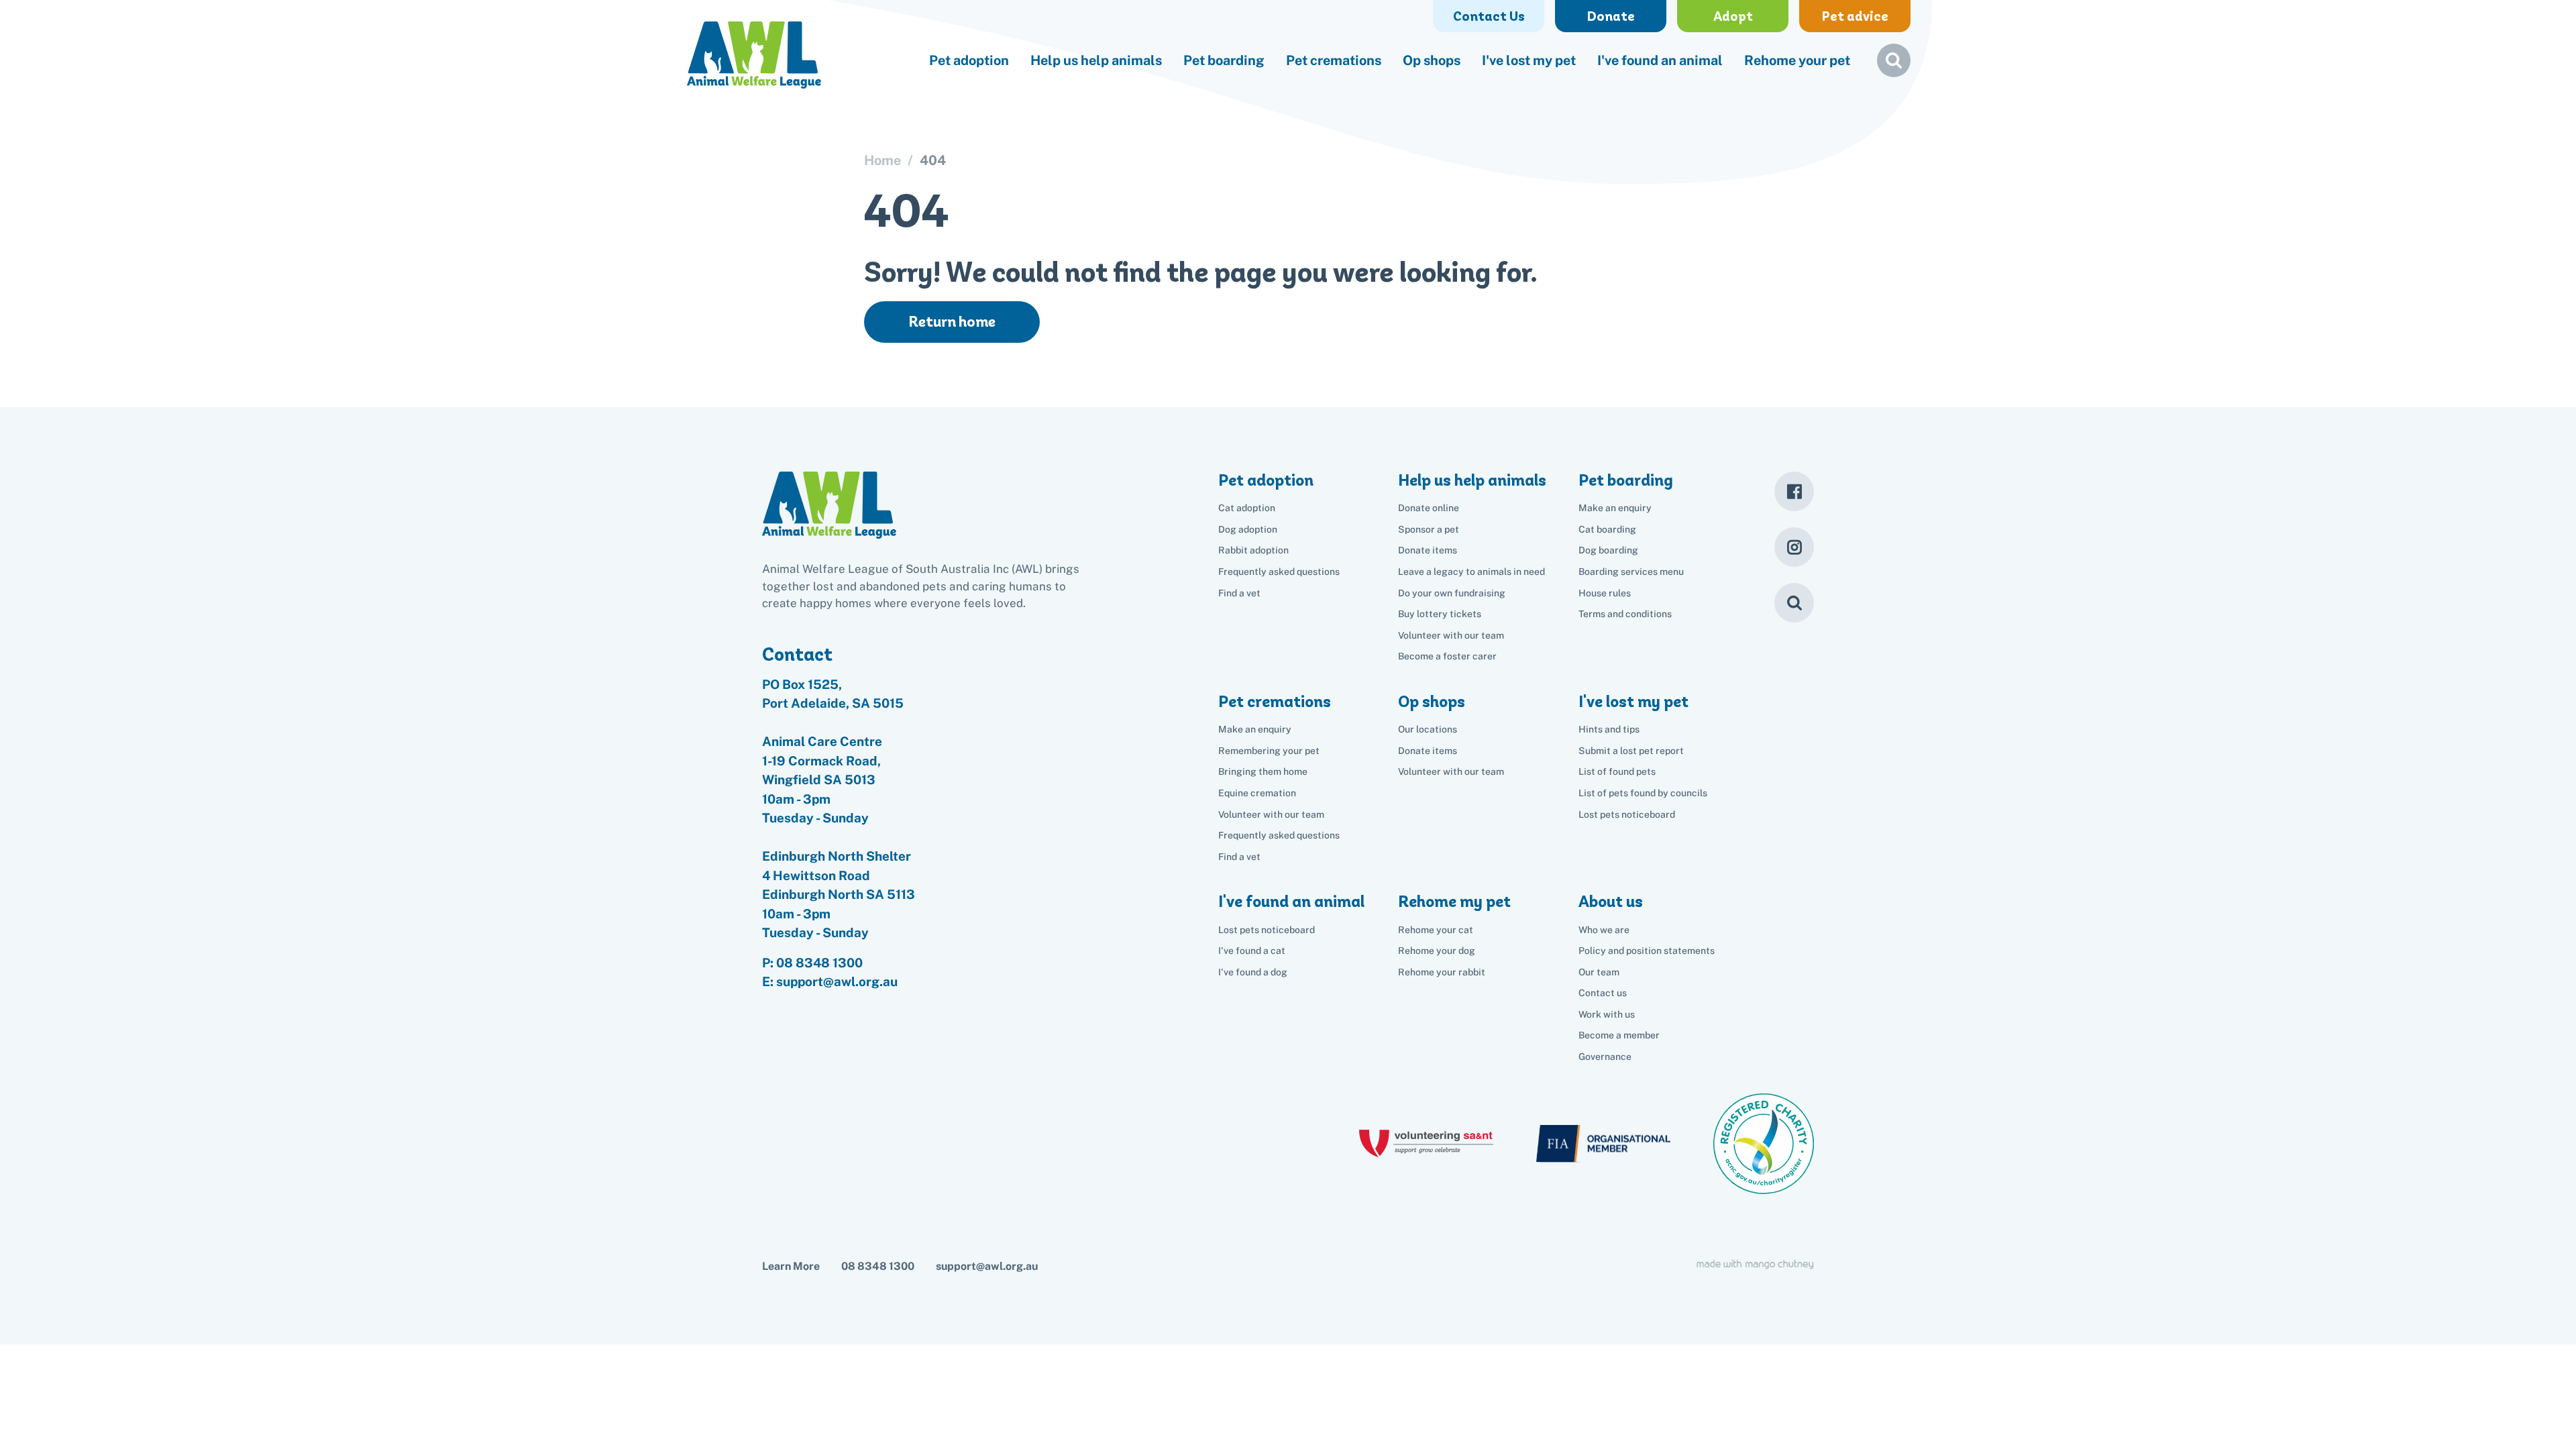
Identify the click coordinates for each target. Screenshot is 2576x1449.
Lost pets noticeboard (1627, 814)
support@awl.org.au (987, 1266)
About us (1611, 901)
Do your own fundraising (1452, 593)
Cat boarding (1607, 529)
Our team (1599, 972)
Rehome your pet (1797, 60)
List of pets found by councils (1643, 793)
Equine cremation (1257, 793)
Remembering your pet (1269, 751)
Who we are (1604, 930)
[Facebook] (1794, 491)
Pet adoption (969, 60)
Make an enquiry (1615, 508)
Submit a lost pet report (1631, 751)
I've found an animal (1660, 60)
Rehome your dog (1437, 951)
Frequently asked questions (1279, 572)
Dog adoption (1248, 529)
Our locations (1428, 729)
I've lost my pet (1529, 60)
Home (882, 160)
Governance (1605, 1057)
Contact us (1603, 993)
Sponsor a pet (1429, 529)
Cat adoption (1247, 508)
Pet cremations (1334, 60)
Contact (797, 654)
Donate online (1429, 508)
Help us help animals (1096, 60)
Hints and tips (1609, 729)
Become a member (1619, 1035)
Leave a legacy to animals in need (1471, 572)
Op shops (1432, 60)
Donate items (1428, 550)
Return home (952, 322)
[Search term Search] (1894, 66)
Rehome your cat (1436, 930)
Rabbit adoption (1253, 550)
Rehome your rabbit (1442, 972)
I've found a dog (1253, 972)
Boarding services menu (1631, 572)
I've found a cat (1252, 951)
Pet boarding (1224, 60)
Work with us (1607, 1014)
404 (933, 160)
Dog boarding (1608, 550)
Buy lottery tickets (1440, 614)
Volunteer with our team (1451, 635)
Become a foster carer (1447, 656)
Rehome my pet (1454, 901)
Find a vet (1239, 593)
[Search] (1794, 603)
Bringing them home (1263, 771)
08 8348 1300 (819, 963)
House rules (1605, 593)
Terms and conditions (1625, 614)
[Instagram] (1794, 547)
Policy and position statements (1647, 951)
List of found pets (1617, 771)
